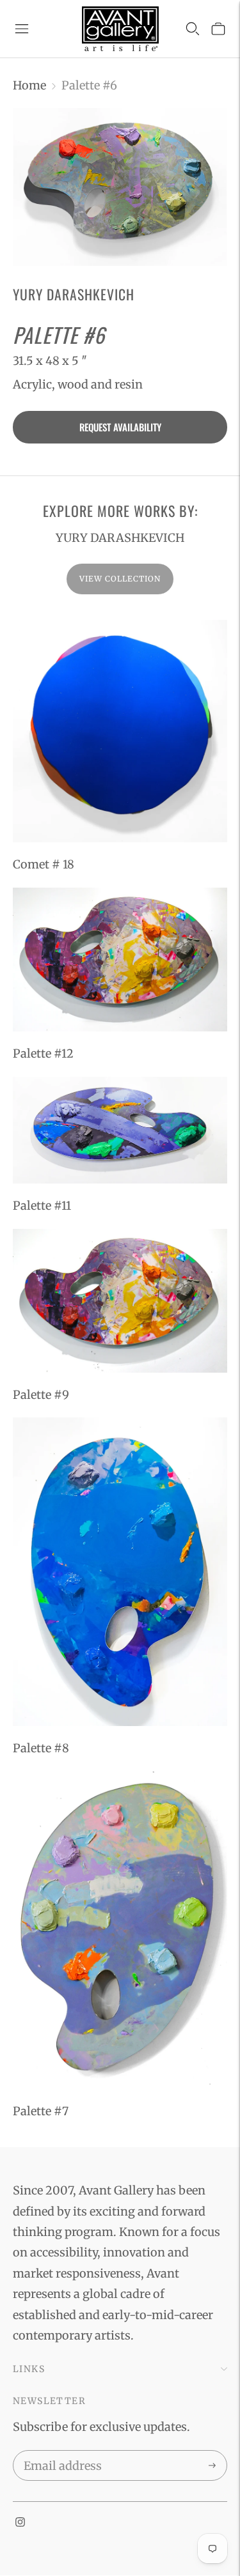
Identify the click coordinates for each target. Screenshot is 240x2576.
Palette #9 (41, 1395)
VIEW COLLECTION (120, 579)
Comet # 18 (44, 864)
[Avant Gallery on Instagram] (20, 2523)
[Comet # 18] (120, 731)
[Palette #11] (120, 1130)
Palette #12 (43, 1053)
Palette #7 (41, 2111)
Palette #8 (41, 1748)
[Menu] (22, 29)
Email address (60, 2453)
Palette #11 (42, 1206)
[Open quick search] (193, 29)
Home (29, 85)
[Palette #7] (120, 1931)
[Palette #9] (120, 1301)
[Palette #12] (120, 960)
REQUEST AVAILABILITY (120, 427)
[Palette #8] (120, 1572)
